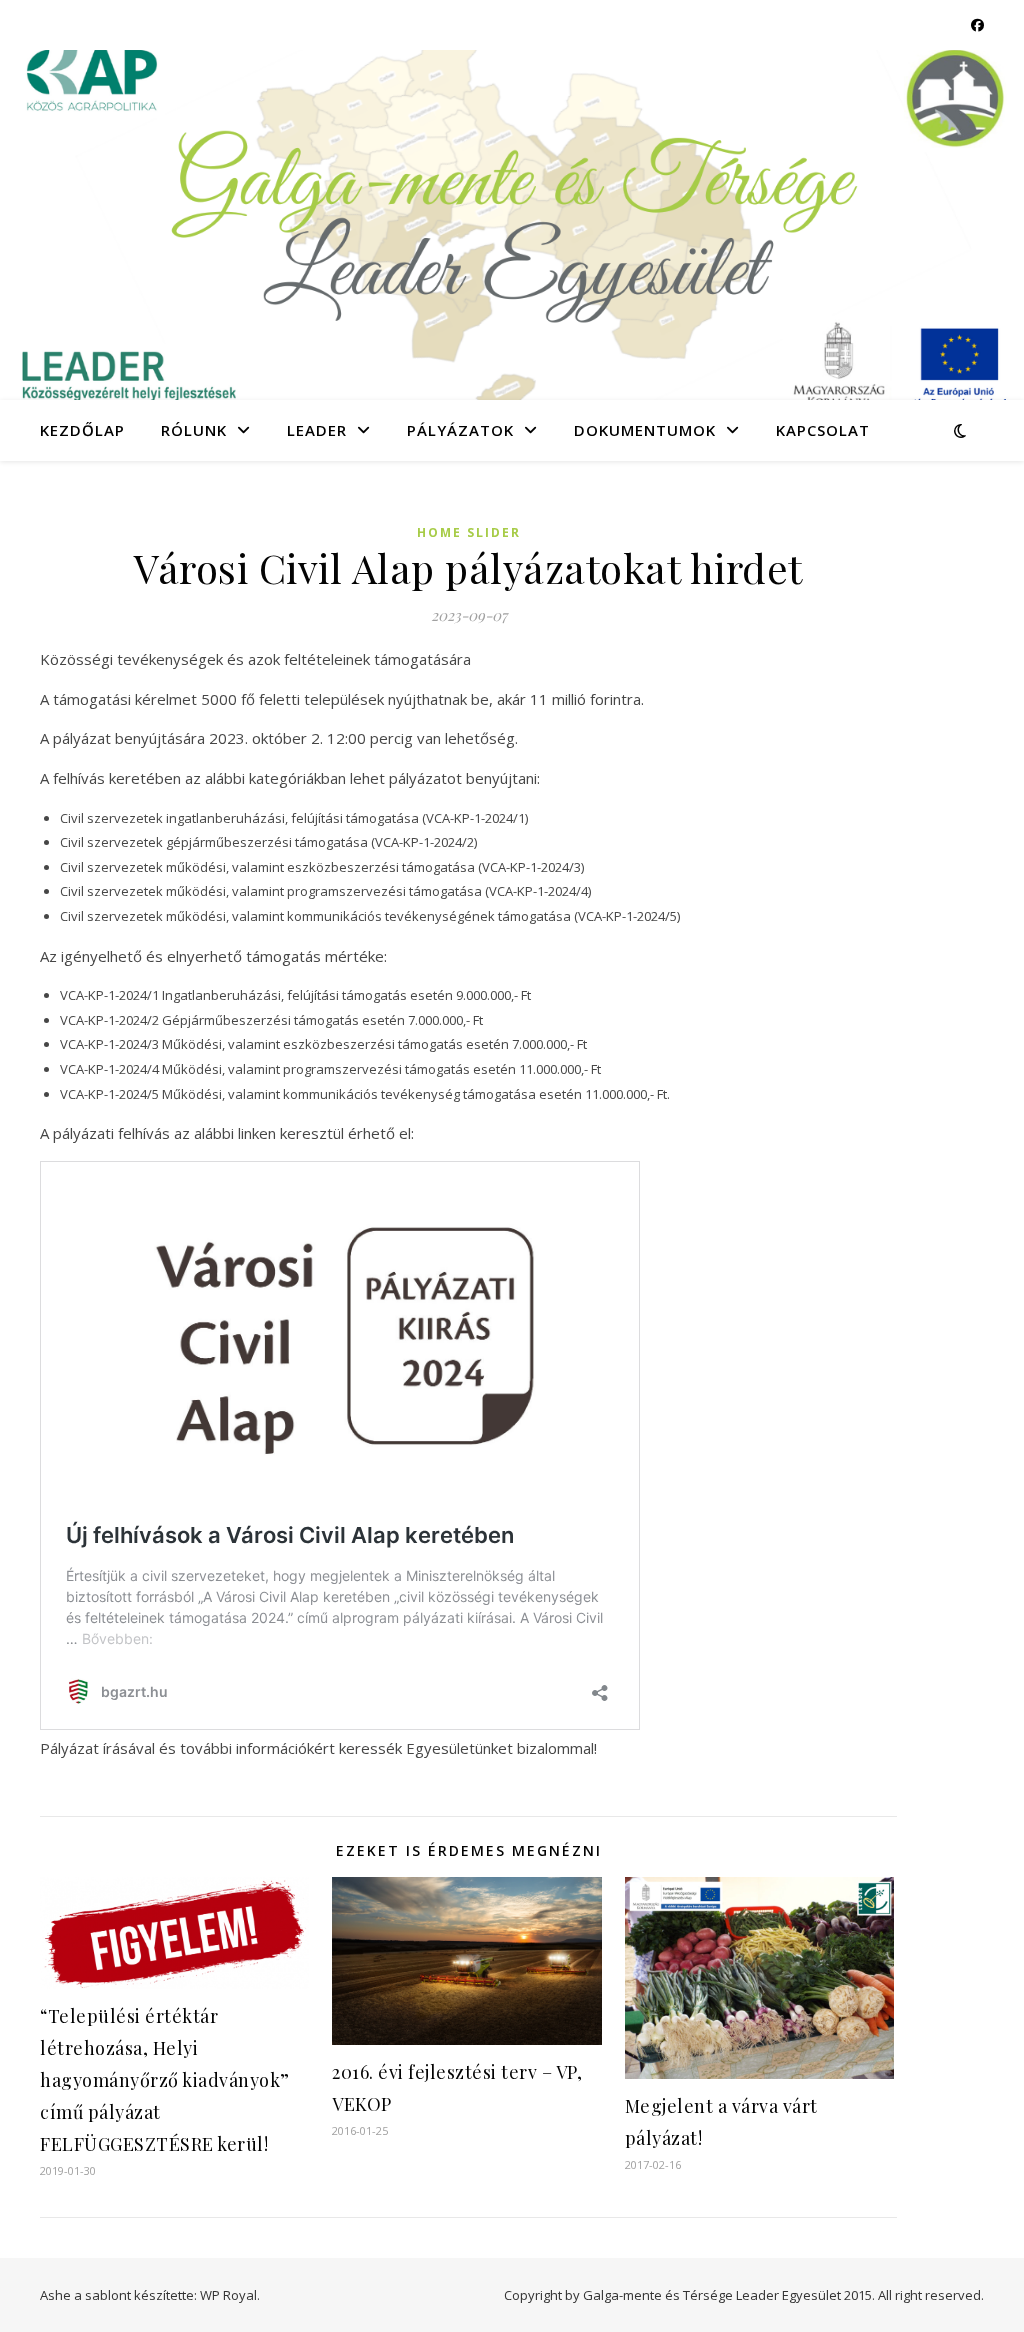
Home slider (469, 532)
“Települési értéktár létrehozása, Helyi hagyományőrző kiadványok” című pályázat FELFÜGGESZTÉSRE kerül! (165, 2080)
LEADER (317, 430)
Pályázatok (460, 430)
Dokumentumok (645, 430)
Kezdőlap (82, 430)
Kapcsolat (823, 430)
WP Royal (228, 2295)
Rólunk (194, 430)
